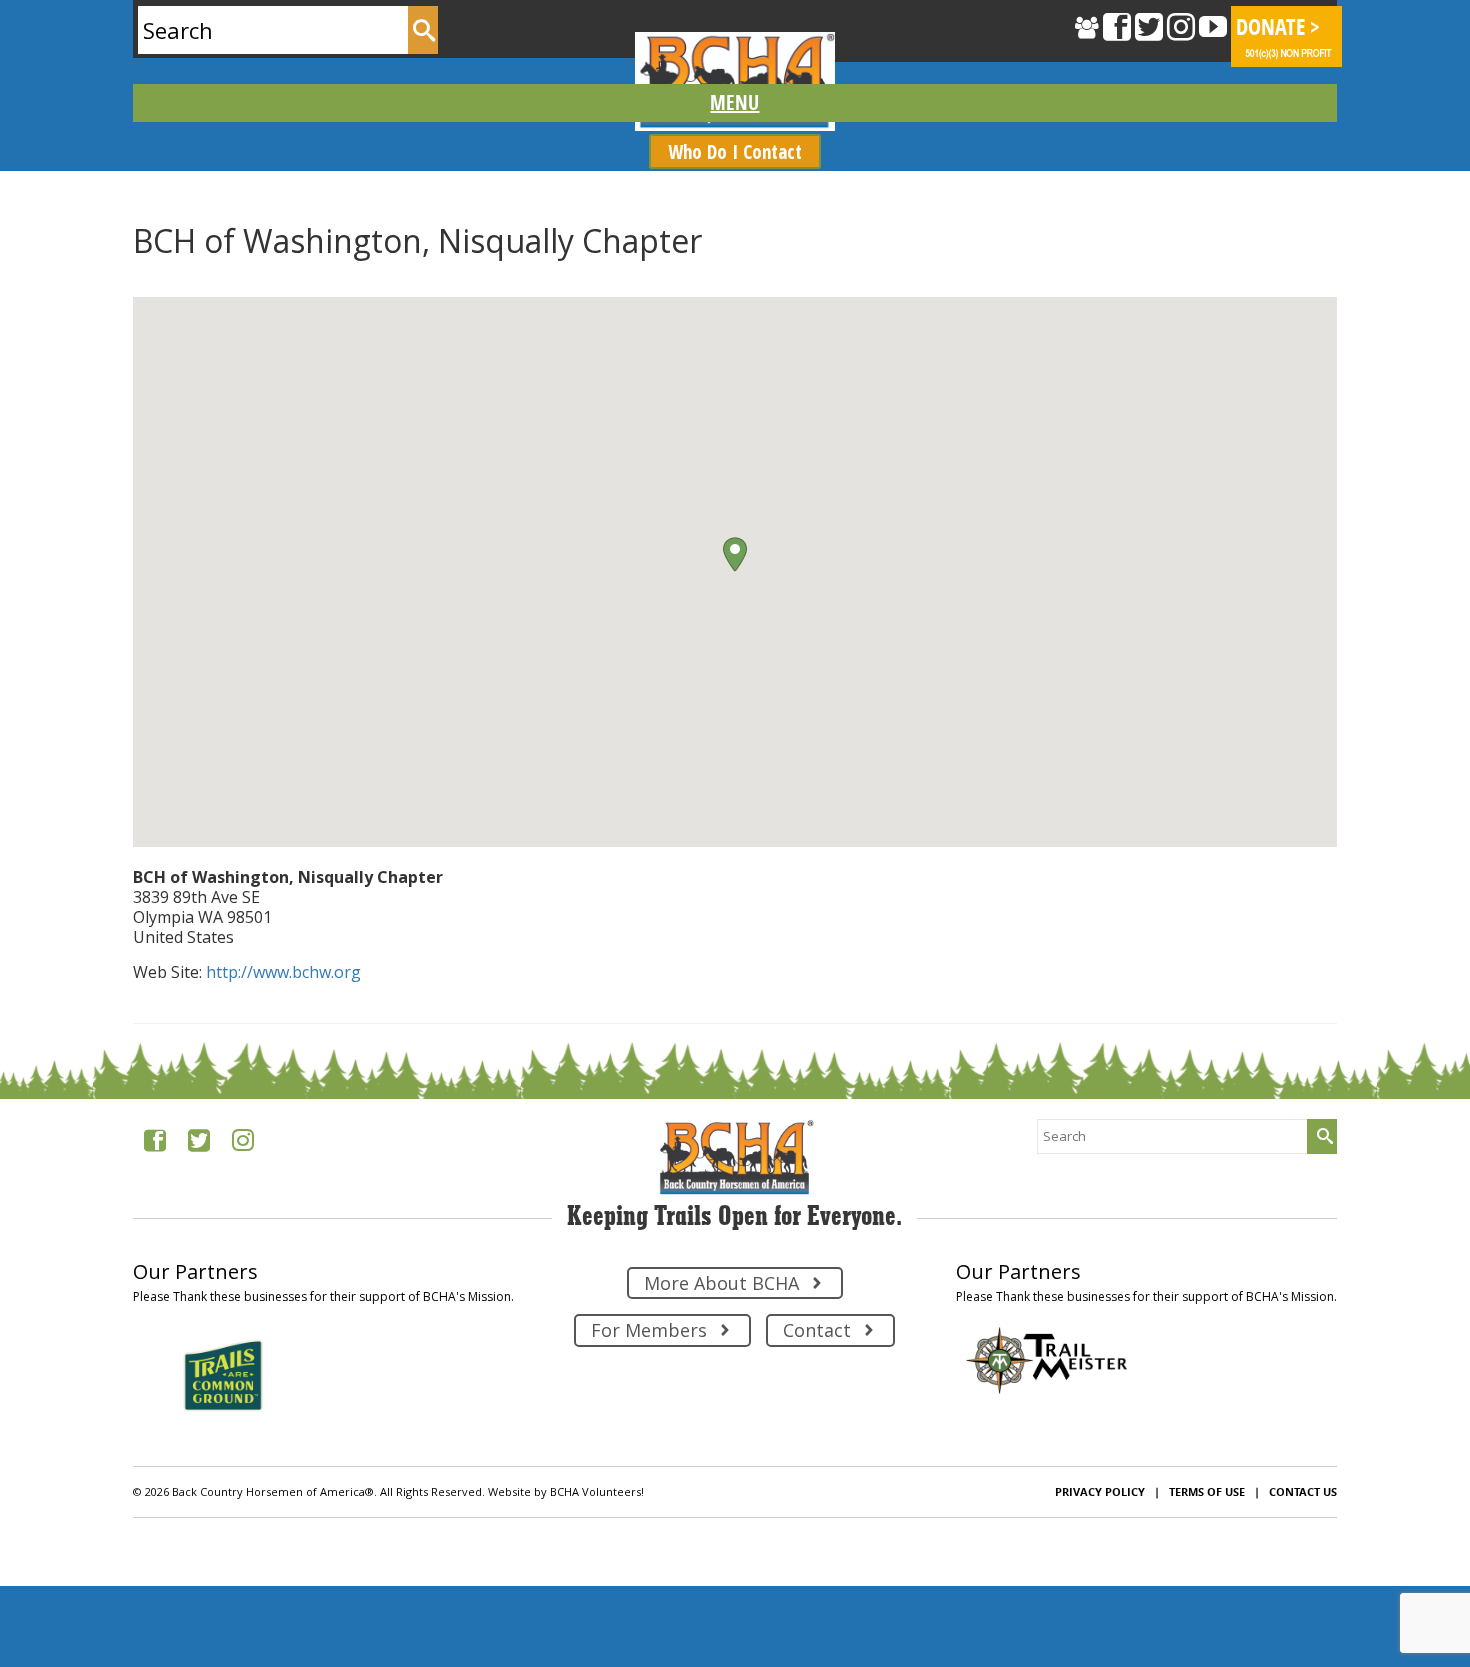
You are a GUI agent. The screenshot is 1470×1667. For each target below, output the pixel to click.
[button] (735, 554)
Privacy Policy (1100, 1491)
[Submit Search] (423, 30)
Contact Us (1303, 1491)
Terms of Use (1207, 1491)
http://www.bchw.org (283, 972)
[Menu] (735, 103)
